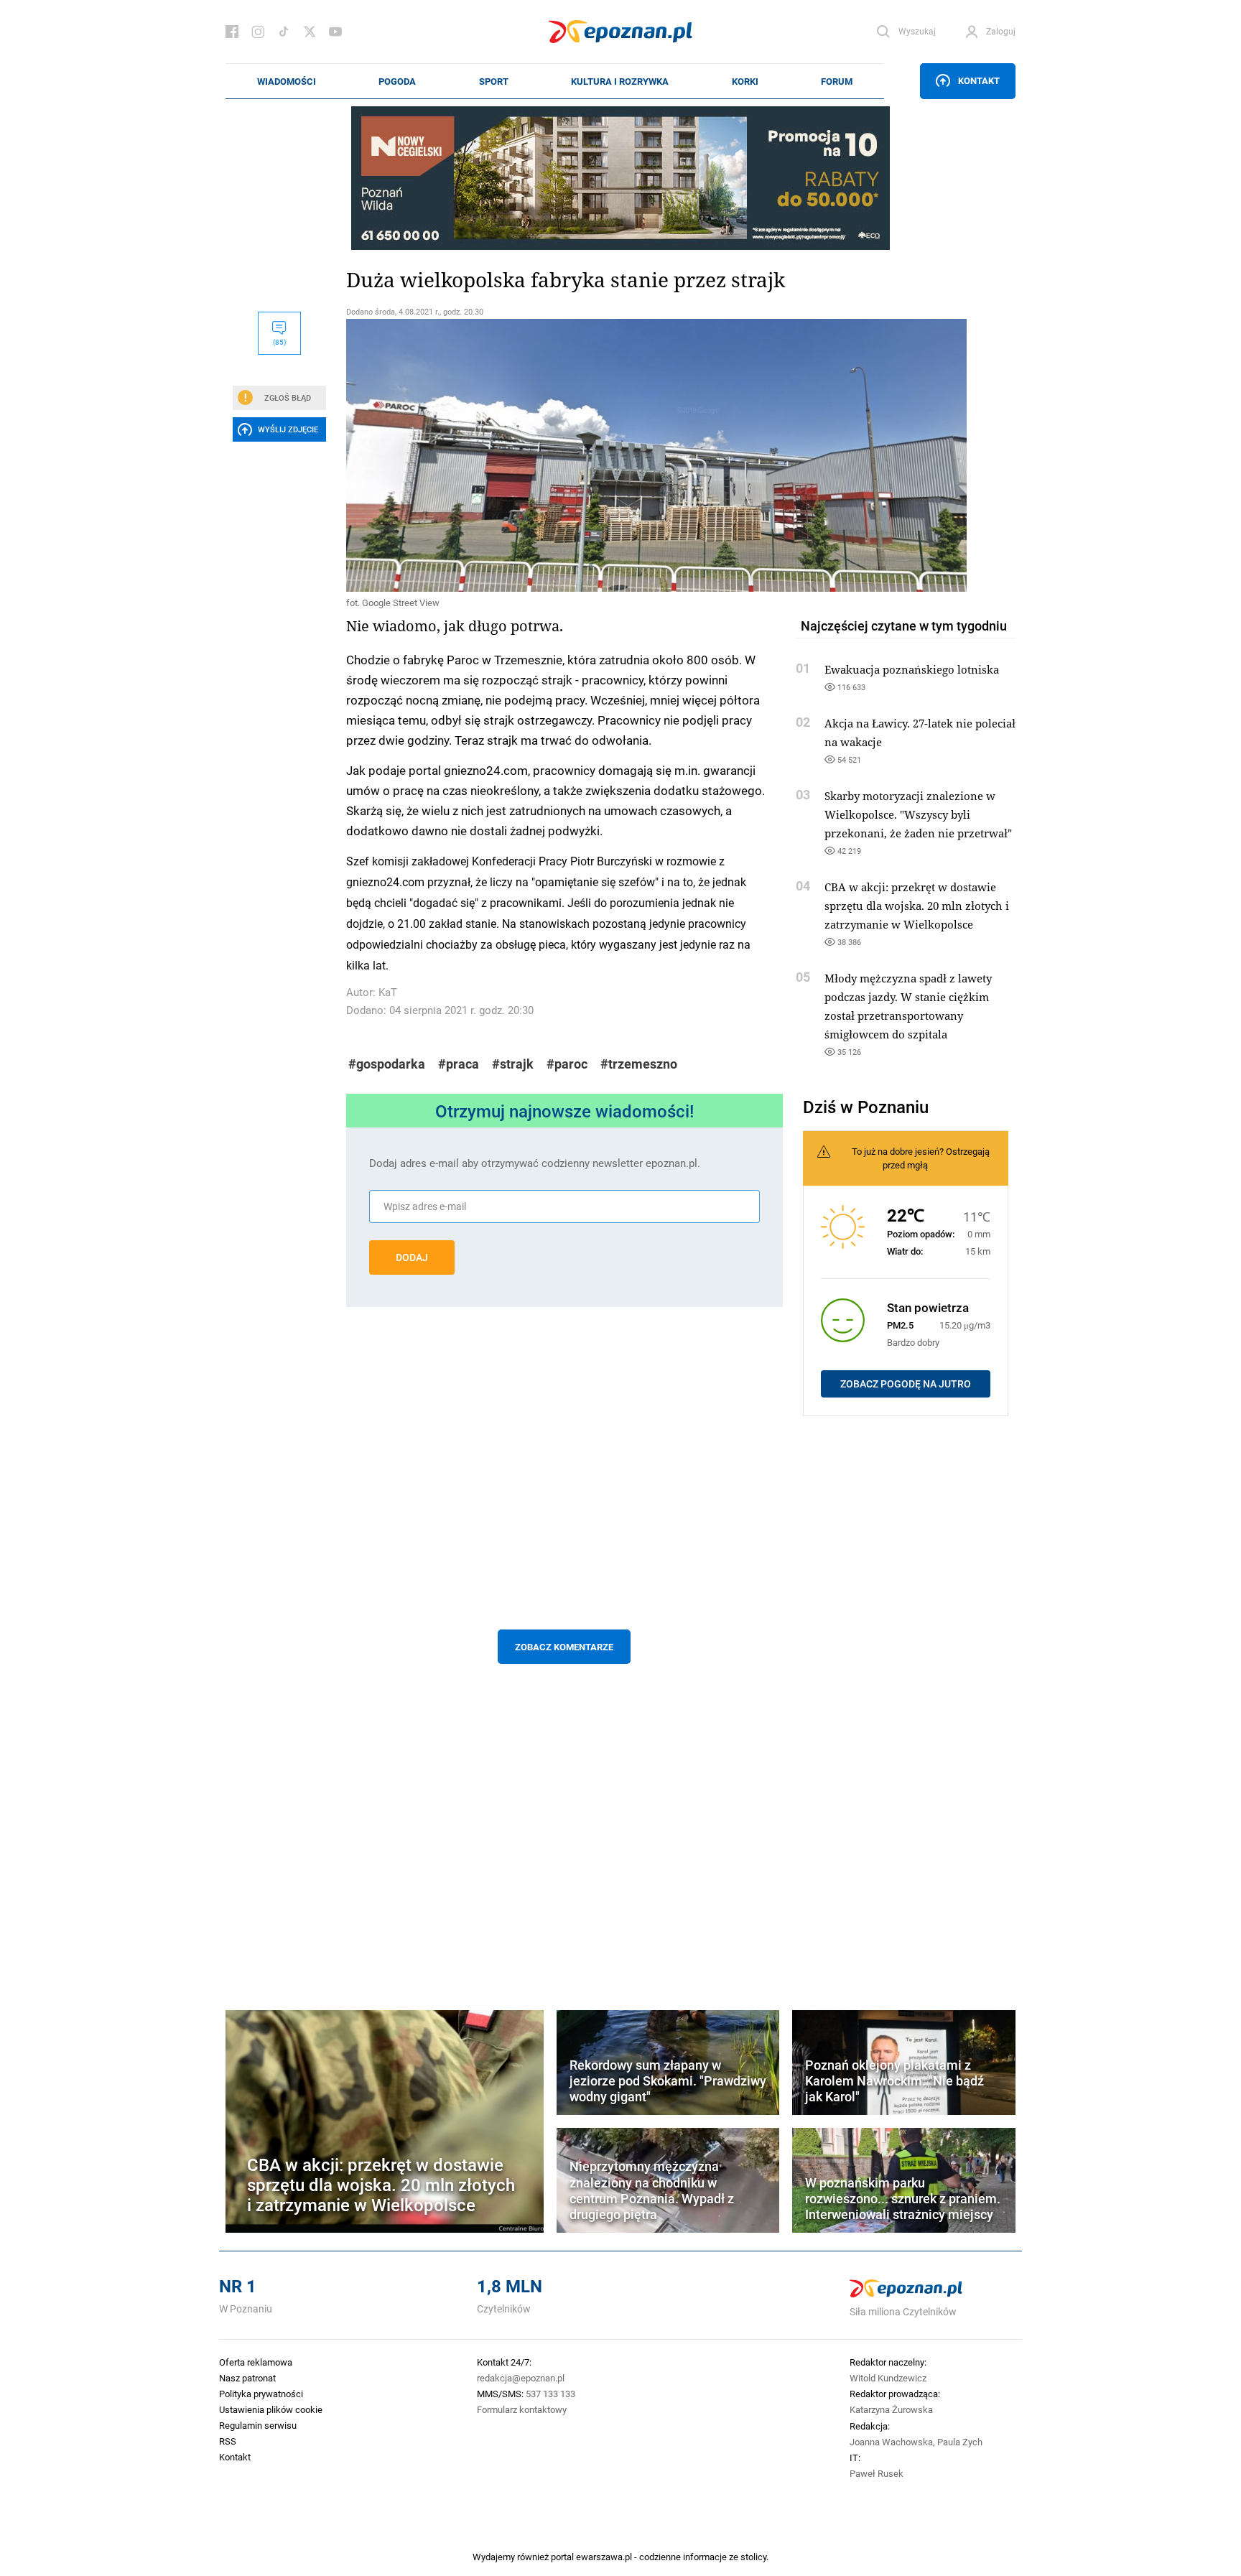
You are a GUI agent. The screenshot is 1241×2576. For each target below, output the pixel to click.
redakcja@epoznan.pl (521, 2378)
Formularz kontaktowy (522, 2409)
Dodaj (412, 1257)
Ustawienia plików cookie (271, 2409)
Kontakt (979, 80)
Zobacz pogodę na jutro (906, 1384)
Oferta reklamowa (256, 2362)
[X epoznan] (310, 32)
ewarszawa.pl (604, 2557)
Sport (494, 81)
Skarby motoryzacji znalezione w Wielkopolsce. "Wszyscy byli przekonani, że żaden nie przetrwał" (918, 814)
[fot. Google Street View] (564, 455)
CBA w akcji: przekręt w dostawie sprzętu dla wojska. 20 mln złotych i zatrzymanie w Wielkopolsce (917, 906)
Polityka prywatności (261, 2394)
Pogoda (397, 81)
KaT (388, 992)
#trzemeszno (639, 1064)
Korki (745, 81)
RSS (228, 2441)
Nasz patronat (247, 2378)
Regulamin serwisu (258, 2425)
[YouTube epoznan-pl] (335, 32)
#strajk (513, 1064)
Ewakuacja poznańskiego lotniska (912, 669)
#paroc (567, 1064)
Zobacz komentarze (564, 1647)
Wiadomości (287, 81)
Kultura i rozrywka (620, 81)
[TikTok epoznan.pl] (284, 32)
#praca (459, 1064)
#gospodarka (387, 1064)
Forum (837, 81)
